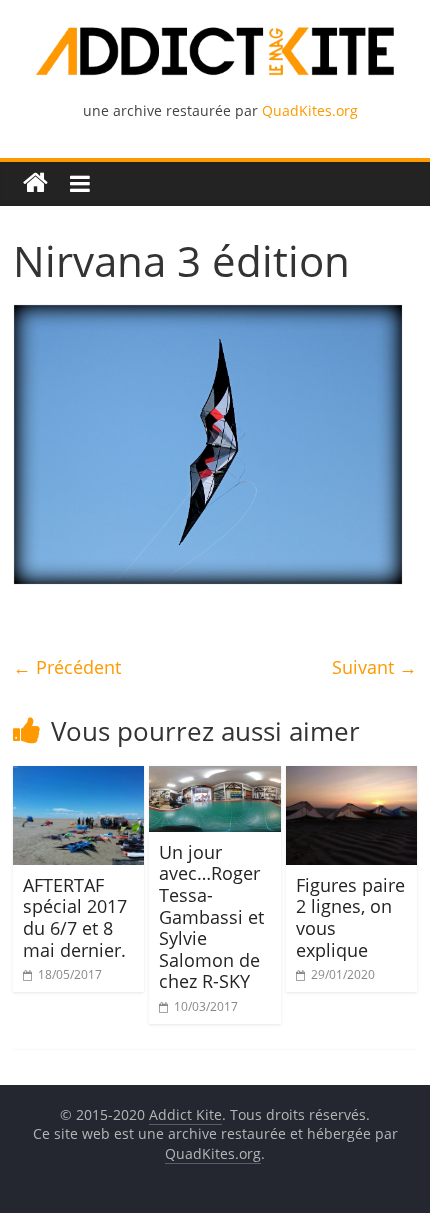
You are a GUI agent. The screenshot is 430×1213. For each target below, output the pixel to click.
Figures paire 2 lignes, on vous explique (350, 917)
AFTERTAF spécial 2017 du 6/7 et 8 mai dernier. (75, 917)
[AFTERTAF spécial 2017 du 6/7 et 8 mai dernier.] (78, 778)
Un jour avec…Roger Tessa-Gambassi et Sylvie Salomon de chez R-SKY (211, 917)
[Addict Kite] (35, 183)
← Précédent (67, 667)
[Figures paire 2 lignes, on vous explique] (351, 778)
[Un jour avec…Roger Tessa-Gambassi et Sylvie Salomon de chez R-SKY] (214, 778)
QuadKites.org (310, 110)
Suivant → (374, 667)
